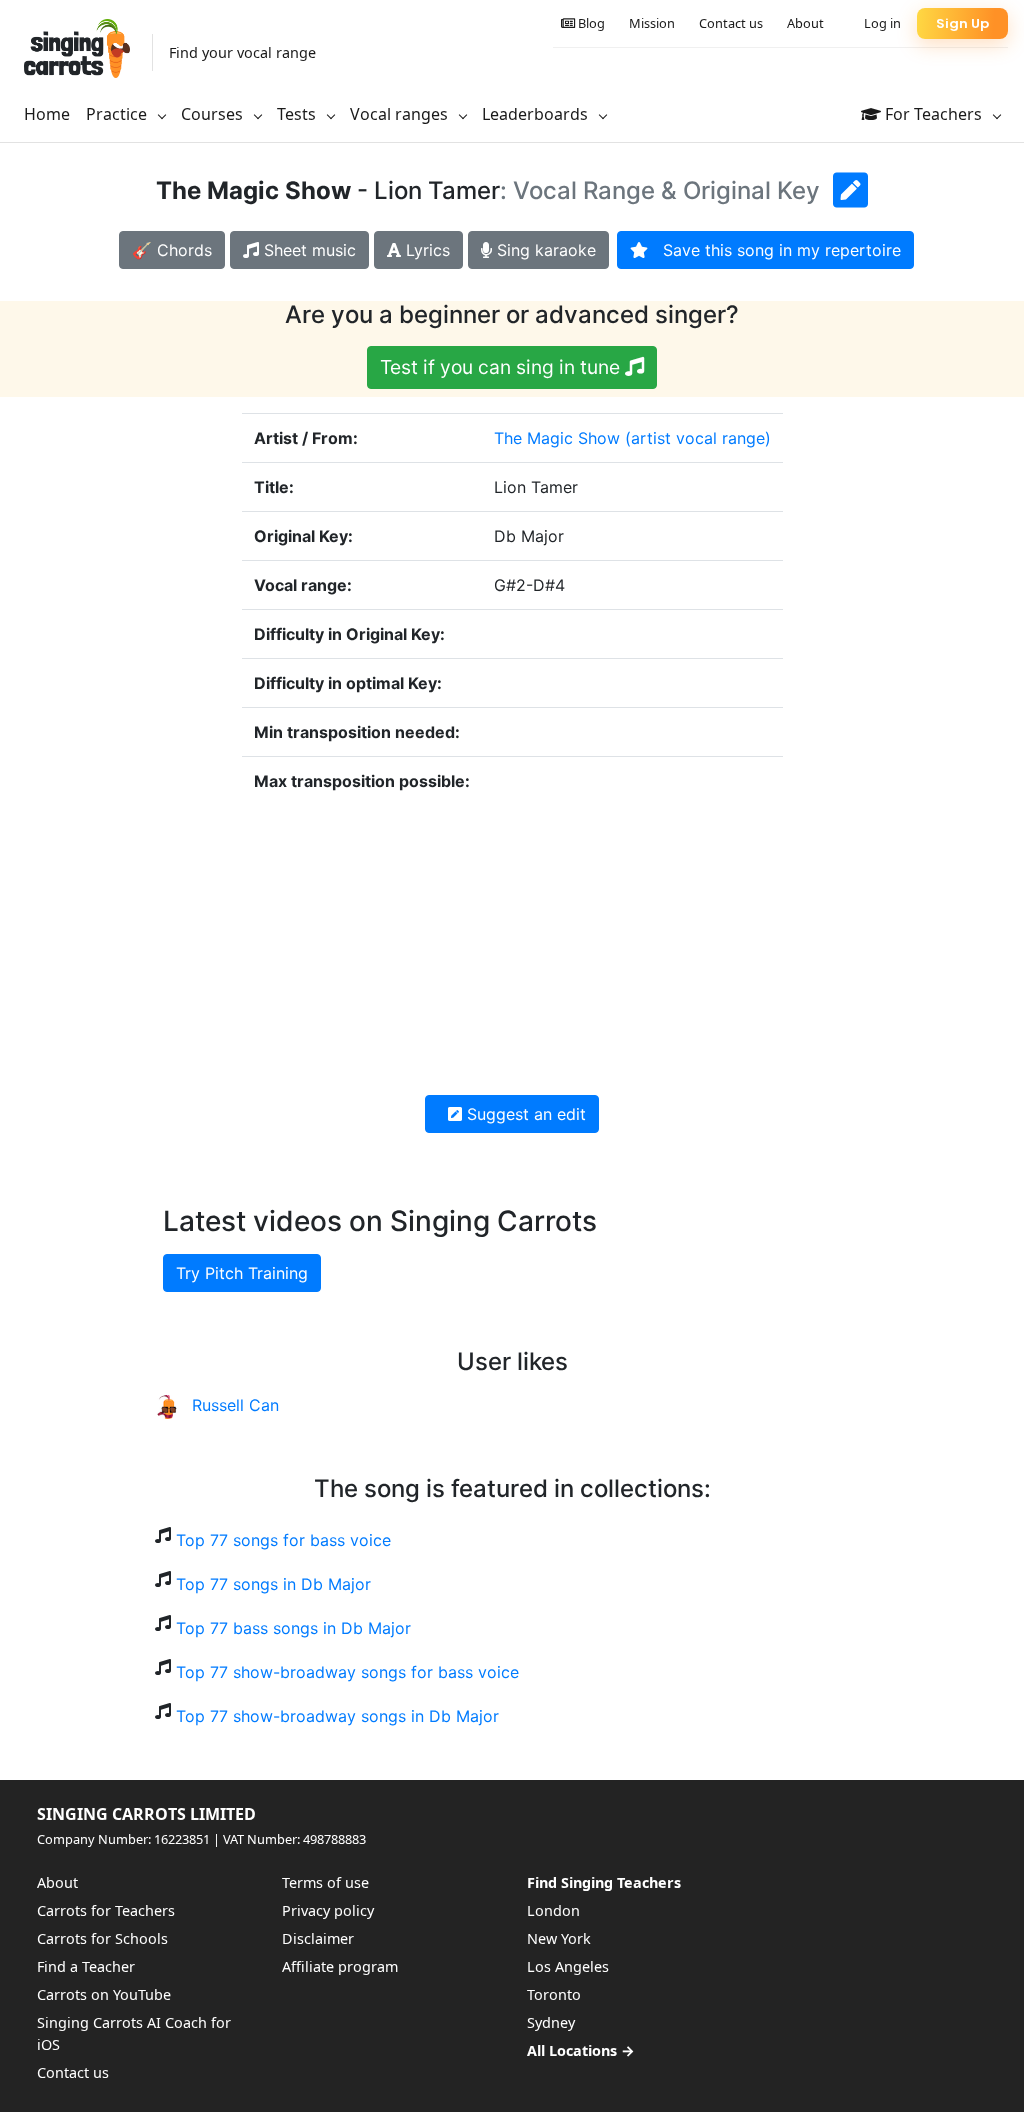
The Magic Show (557, 438)
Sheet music (307, 250)
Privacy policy (328, 1910)
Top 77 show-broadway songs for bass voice (347, 1672)
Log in (882, 23)
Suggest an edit (524, 1114)
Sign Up (962, 23)
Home (47, 114)
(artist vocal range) (698, 438)
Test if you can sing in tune (502, 367)
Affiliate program (340, 1966)
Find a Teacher (86, 1966)
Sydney (551, 2022)
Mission (652, 23)
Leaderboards (537, 114)
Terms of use (325, 1882)
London (553, 1910)
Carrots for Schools (102, 1938)
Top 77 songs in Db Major (273, 1584)
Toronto (554, 1994)
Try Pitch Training (242, 1273)
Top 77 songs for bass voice (283, 1540)
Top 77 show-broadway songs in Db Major (337, 1716)
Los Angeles (568, 1966)
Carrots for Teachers (106, 1910)
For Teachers (933, 114)
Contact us (731, 23)
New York (559, 1938)
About (805, 23)
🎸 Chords (172, 250)
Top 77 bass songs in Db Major (293, 1628)
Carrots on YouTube (104, 1994)
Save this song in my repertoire (774, 250)
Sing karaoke (544, 250)
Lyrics (425, 250)
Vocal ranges (401, 114)
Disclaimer (318, 1938)
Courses (214, 114)
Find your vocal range (242, 52)
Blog (590, 23)
